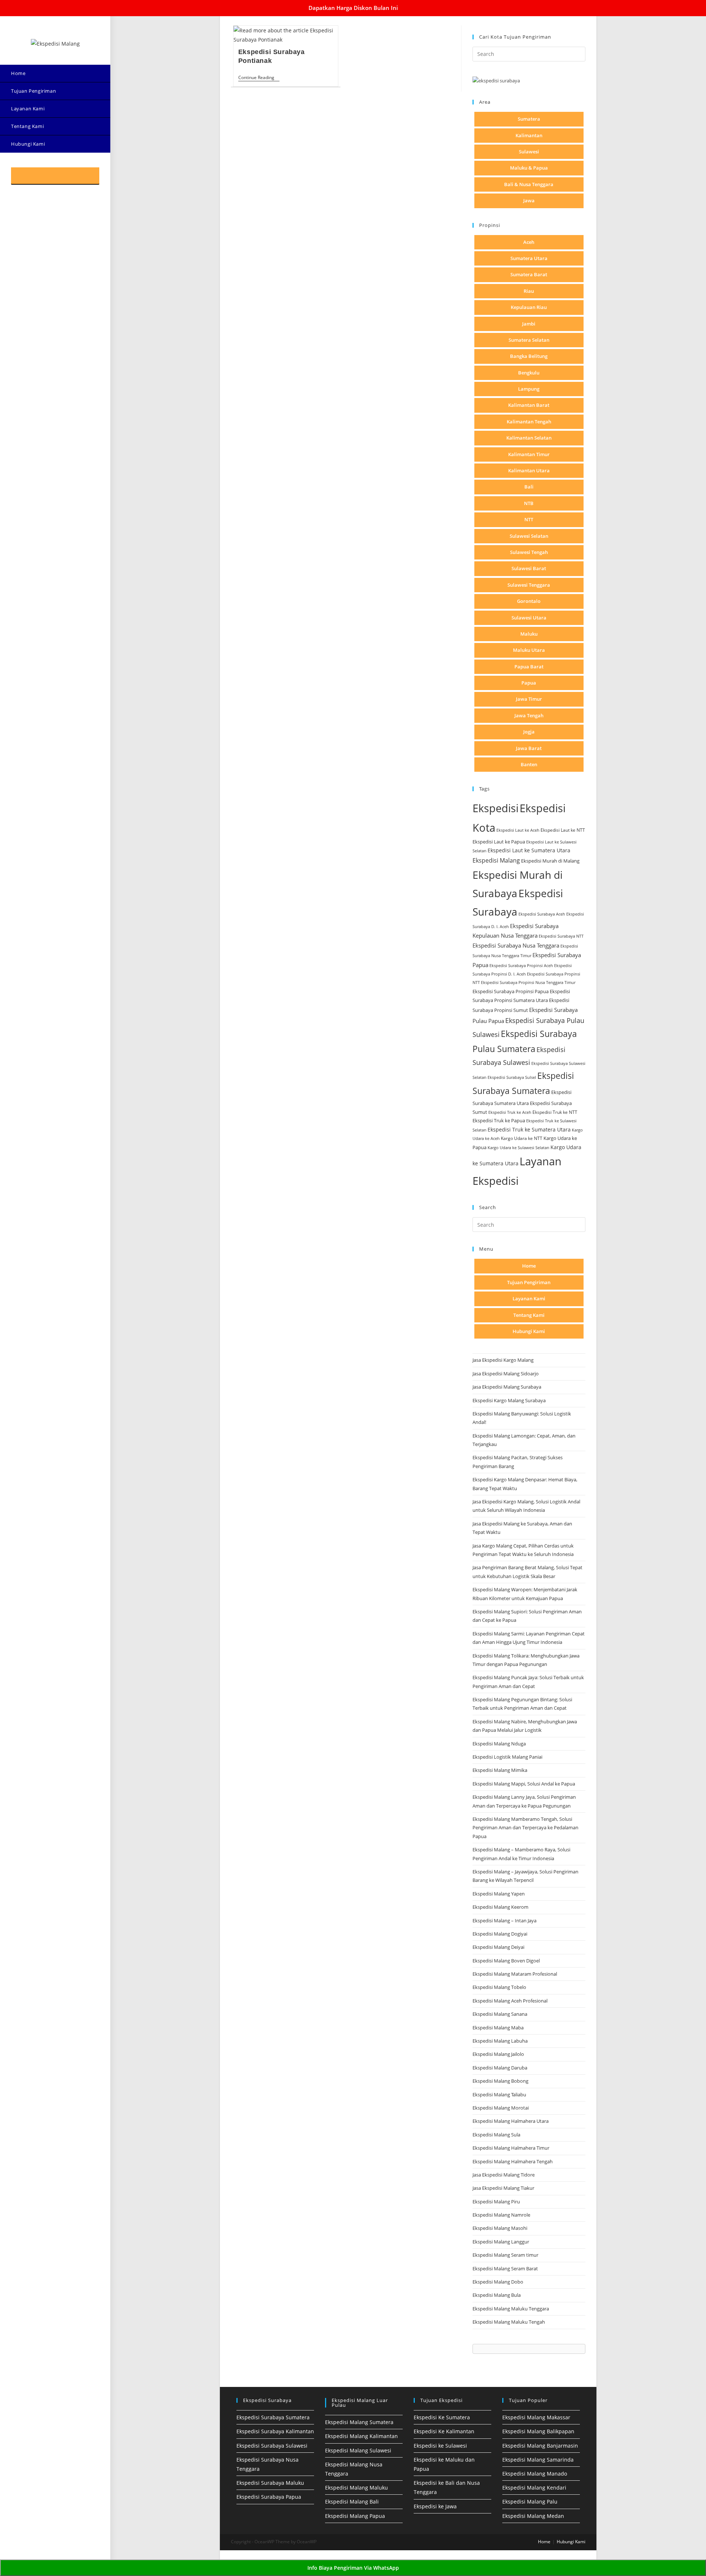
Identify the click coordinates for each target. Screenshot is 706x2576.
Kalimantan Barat (529, 405)
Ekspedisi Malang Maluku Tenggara (511, 2309)
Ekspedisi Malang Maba (498, 2028)
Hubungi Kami (529, 1331)
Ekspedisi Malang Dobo (498, 2282)
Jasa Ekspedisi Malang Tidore (504, 2175)
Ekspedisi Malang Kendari (534, 2488)
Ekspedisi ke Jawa (435, 2506)
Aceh (529, 242)
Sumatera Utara (529, 258)
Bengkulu (529, 373)
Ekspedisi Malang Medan (533, 2516)
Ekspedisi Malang (496, 860)
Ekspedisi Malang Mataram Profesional (515, 1974)
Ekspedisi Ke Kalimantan (444, 2431)
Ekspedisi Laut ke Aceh (518, 830)
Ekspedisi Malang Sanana (500, 2014)
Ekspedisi (495, 808)
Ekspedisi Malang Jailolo (498, 2054)
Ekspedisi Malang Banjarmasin (540, 2446)
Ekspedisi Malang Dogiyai (500, 1934)
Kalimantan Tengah (529, 422)
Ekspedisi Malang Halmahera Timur (511, 2148)
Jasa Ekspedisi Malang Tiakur (503, 2188)
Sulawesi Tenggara (529, 585)
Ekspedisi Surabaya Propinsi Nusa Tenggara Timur (528, 982)
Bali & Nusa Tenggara (529, 184)
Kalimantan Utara (529, 470)
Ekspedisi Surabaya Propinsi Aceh (521, 965)
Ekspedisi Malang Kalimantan (361, 2436)
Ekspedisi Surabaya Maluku (270, 2483)
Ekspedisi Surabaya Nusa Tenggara (516, 945)
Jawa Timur (529, 699)
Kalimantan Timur (529, 454)
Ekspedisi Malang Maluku (356, 2488)
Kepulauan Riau (529, 307)
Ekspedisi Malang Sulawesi (358, 2450)
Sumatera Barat (529, 274)
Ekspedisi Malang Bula (497, 2295)
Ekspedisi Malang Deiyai (498, 1947)
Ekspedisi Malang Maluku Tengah (509, 2322)
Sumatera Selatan (529, 340)
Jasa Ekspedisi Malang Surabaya (507, 1387)
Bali (529, 487)
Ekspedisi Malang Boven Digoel (506, 1961)
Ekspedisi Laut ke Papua (499, 842)
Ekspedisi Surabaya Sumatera (273, 2417)
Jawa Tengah (529, 715)
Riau (529, 291)
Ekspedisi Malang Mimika (500, 1770)
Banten (529, 764)
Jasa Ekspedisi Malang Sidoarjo (506, 1374)
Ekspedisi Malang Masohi (500, 2228)
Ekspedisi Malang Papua (355, 2516)
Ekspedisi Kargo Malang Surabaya (509, 1400)
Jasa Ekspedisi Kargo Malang (504, 1360)
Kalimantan (529, 135)
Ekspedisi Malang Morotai (501, 2108)
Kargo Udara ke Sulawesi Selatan (518, 1147)
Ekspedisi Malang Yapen (499, 1894)
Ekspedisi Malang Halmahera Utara (511, 2121)
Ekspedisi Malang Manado (535, 2474)
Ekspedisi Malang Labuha (500, 2041)
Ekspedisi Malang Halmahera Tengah (513, 2161)
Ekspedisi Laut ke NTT (563, 830)
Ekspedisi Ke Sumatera (442, 2417)
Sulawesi (529, 152)
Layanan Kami (529, 1298)
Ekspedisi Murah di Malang (550, 861)
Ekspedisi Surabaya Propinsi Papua (511, 992)
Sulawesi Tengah (529, 552)
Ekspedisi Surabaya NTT (561, 936)
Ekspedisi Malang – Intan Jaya (504, 1921)
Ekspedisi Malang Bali (352, 2502)
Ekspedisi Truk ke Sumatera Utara (529, 1129)
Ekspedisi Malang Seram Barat (505, 2268)
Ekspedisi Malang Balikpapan (538, 2431)
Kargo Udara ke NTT (522, 1138)
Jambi (529, 324)
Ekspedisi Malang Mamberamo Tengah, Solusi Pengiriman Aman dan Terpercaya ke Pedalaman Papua (525, 1828)
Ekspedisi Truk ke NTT (555, 1112)
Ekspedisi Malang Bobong (500, 2081)
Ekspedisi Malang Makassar (536, 2417)
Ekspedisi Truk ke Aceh (510, 1112)
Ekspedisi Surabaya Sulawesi (272, 2446)
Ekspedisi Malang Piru (496, 2202)
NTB (529, 503)
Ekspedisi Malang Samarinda (538, 2460)
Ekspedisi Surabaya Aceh (542, 914)
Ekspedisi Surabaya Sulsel (512, 1077)
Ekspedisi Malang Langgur (501, 2242)
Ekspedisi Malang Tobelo (499, 1987)
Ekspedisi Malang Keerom (500, 1907)
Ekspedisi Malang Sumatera (359, 2422)
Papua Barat (529, 667)
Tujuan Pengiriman (529, 1282)
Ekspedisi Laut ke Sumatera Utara (529, 850)
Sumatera (529, 119)
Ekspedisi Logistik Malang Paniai (507, 1757)
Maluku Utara (529, 650)
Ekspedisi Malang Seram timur (505, 2255)
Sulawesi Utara (529, 618)
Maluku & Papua (529, 168)
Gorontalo (529, 601)
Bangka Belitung (529, 356)
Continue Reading (259, 78)
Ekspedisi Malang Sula (496, 2135)
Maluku (529, 634)
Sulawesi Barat (529, 568)
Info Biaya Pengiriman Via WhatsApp (353, 2568)
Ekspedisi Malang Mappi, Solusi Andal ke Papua (524, 1784)
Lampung (529, 389)
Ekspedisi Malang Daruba (500, 2068)
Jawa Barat (529, 748)
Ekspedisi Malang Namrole (501, 2215)
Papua (529, 683)
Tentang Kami (529, 1315)
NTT (529, 519)
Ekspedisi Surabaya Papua (269, 2497)
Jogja (529, 732)
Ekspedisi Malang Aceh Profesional (510, 2001)
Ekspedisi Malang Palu (530, 2502)
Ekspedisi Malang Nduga (499, 1744)
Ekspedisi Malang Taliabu (499, 2094)
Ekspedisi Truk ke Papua (499, 1120)
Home (529, 1266)
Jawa (529, 200)
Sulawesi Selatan (529, 536)
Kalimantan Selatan (529, 438)
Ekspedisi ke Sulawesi (440, 2446)
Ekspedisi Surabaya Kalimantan (275, 2431)
